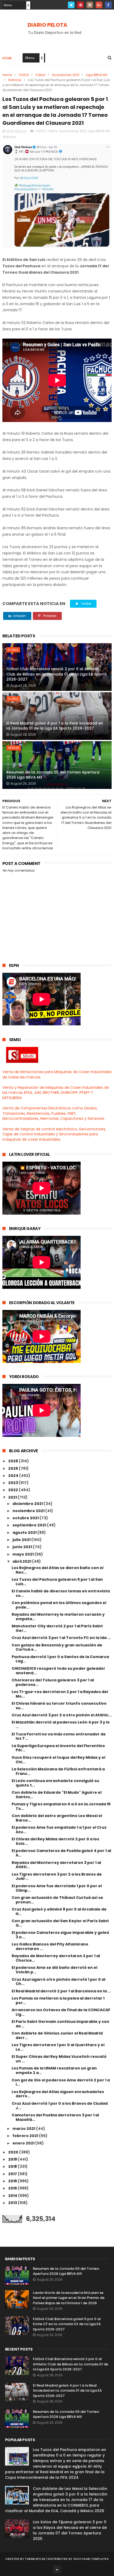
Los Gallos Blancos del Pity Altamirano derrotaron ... (50, 1946)
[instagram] (90, 5)
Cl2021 (24, 75)
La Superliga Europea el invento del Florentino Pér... (58, 1748)
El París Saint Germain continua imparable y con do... (60, 2024)
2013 (13, 2203)
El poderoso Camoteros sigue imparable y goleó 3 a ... (60, 1935)
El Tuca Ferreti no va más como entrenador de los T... (59, 1736)
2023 (14, 1483)
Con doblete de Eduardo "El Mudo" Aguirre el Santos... (57, 1795)
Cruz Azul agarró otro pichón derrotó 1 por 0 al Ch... (58, 1982)
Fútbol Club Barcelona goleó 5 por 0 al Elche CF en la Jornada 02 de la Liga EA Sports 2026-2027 (67, 2324)
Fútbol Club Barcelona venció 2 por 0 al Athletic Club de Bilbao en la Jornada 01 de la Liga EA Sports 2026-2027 (57, 674)
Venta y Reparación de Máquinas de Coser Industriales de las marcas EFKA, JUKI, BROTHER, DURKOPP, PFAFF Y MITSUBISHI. (56, 1093)
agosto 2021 (25, 1533)
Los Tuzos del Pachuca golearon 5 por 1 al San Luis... (57, 1582)
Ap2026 (14, 748)
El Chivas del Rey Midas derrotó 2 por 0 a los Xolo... (55, 1841)
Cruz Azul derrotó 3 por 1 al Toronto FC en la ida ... (61, 1638)
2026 (14, 1461)
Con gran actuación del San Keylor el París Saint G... (60, 1923)
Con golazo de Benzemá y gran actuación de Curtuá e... (57, 1647)
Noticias (15, 80)
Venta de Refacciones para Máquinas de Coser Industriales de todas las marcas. (57, 1074)
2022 (14, 1490)
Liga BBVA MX (97, 75)
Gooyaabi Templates (91, 2559)
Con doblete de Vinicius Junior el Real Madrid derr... (57, 2035)
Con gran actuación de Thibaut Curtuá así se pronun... (57, 1900)
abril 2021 (22, 1561)
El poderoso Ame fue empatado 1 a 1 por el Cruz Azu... (59, 1830)
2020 (14, 2152)
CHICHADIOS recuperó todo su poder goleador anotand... (58, 1671)
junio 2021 (23, 1547)
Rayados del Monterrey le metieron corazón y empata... (58, 1617)
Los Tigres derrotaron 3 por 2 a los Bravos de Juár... (57, 1877)
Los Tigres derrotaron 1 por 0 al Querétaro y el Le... (58, 2047)
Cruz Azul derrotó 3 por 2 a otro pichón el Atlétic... (62, 1715)
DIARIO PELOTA (47, 25)
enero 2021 (24, 2143)
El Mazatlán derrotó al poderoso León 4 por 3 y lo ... (61, 1724)
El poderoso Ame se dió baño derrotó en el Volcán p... (54, 1970)
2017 (13, 2174)
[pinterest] (80, 5)
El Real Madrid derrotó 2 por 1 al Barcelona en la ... (61, 1991)
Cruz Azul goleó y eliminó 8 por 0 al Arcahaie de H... (59, 1911)
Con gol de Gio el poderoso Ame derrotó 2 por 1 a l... (61, 2082)
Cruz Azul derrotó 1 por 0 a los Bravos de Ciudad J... (60, 2106)
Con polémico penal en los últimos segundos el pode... (59, 1605)
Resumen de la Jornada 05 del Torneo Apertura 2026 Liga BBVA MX (53, 775)
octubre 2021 (26, 1518)
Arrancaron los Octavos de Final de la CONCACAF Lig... (61, 2012)
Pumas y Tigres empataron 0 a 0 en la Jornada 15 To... (61, 1806)
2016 (13, 2181)
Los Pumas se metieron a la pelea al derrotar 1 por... (58, 2000)
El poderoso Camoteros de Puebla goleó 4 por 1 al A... (61, 1853)
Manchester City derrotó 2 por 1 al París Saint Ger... (57, 1628)
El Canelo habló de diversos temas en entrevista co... (61, 1593)
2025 (14, 1468)
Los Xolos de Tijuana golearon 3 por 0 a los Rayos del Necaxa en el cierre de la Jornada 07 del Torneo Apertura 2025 (70, 2530)
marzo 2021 (24, 2129)
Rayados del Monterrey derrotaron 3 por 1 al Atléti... (56, 1865)
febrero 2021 (26, 2136)
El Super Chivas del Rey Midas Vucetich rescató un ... (59, 2059)
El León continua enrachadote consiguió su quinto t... (55, 1783)
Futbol (40, 75)
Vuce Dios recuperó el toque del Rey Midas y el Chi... (58, 1760)
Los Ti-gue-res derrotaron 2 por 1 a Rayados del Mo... (60, 1694)
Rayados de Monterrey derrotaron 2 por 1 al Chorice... (56, 1958)
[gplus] (99, 5)
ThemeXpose (35, 2559)
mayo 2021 (23, 1554)
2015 (13, 2188)
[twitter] (71, 5)
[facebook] (108, 5)
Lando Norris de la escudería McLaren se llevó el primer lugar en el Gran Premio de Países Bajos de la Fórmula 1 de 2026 (69, 2298)
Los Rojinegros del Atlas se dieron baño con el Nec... (58, 1570)
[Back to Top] (57, 2569)
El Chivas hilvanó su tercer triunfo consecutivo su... (59, 1706)
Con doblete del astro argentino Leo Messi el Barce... (57, 1818)
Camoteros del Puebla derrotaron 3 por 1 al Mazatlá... (55, 2117)
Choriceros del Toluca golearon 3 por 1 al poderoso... (53, 1682)
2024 (14, 1476)
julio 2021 (22, 1540)
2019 (13, 2159)
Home (7, 58)
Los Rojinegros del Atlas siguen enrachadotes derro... (58, 2094)
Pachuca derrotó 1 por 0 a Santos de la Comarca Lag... (60, 1659)
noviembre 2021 (29, 1511)
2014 (13, 2196)
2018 (13, 2166)
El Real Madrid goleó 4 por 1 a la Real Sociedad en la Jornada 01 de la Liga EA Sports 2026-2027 (55, 726)
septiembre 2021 (30, 1525)
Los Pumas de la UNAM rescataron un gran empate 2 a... (54, 2070)
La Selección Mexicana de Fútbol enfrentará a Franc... (58, 1771)
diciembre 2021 (28, 1504)
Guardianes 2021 (66, 75)
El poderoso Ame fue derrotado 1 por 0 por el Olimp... (57, 1888)
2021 (13, 1497)
